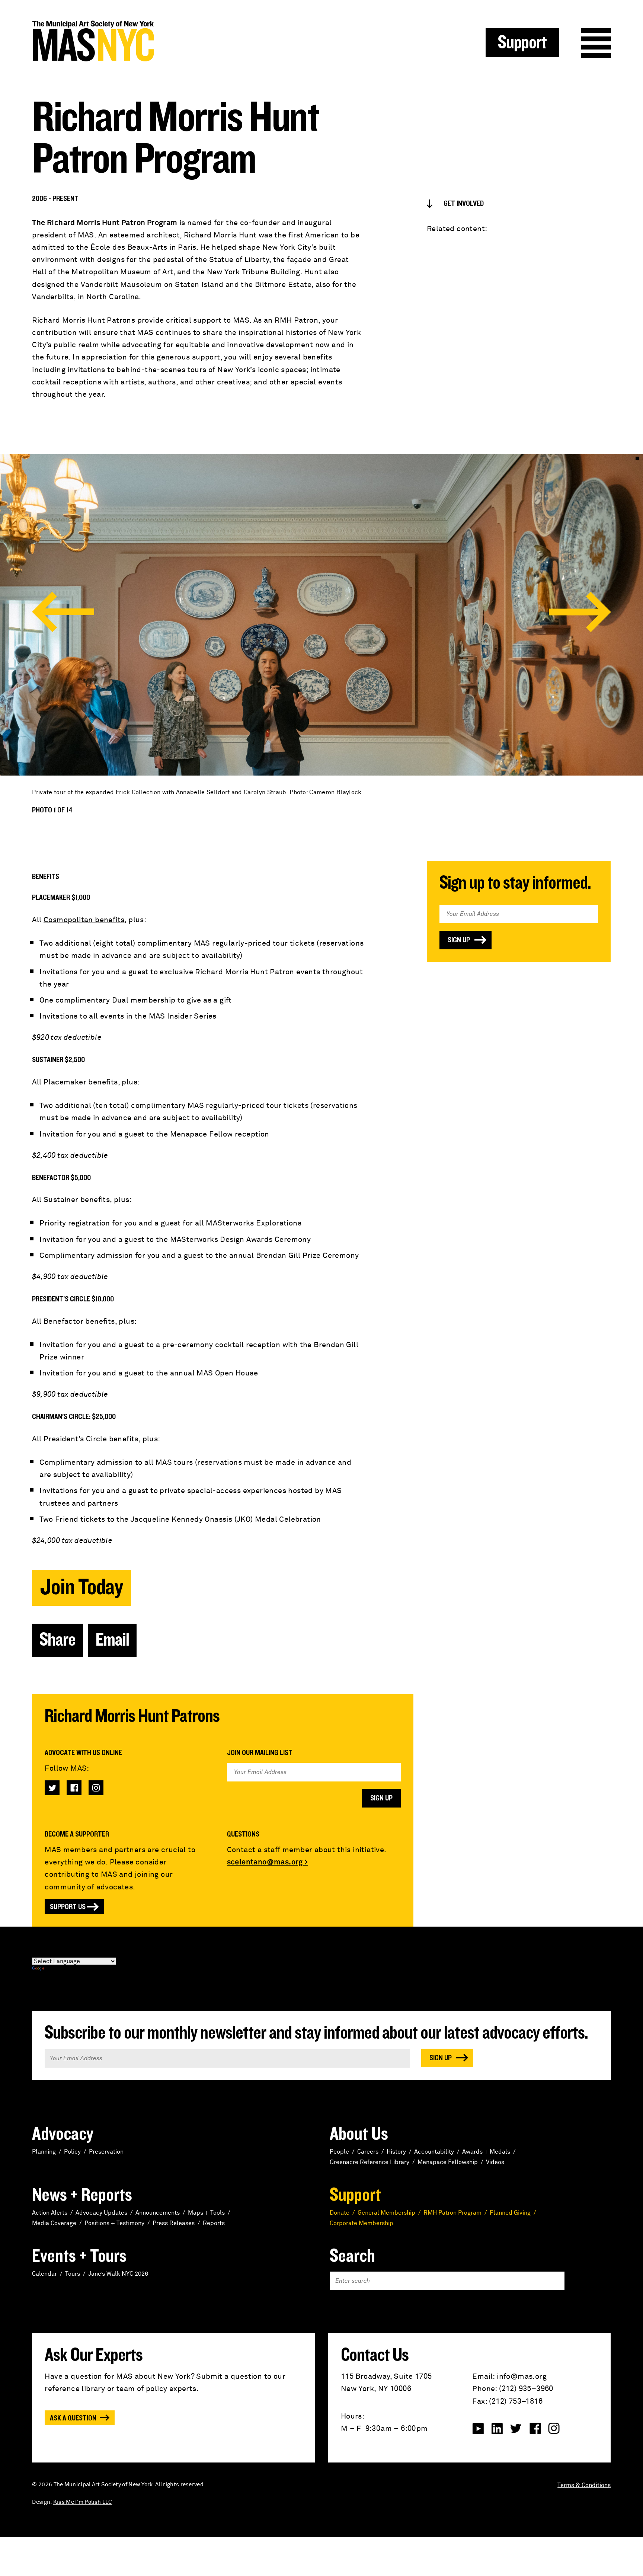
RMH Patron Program (452, 2213)
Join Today (81, 1587)
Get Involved (464, 204)
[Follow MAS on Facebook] (74, 1788)
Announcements (158, 2213)
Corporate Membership (362, 2223)
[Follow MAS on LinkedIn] (497, 2429)
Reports (214, 2223)
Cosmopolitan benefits (84, 920)
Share (57, 1640)
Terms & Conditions (584, 2485)
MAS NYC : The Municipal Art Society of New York (177, 41)
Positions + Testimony (114, 2223)
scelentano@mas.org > (268, 1862)
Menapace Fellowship (448, 2162)
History (396, 2152)
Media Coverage (54, 2223)
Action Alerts (50, 2213)
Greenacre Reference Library (370, 2162)
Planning (44, 2152)
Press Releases (174, 2223)
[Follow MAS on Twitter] (52, 1788)
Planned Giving (510, 2213)
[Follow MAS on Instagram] (96, 1788)
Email (112, 1640)
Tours (73, 2274)
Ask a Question (73, 2418)
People (339, 2152)
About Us (359, 2134)
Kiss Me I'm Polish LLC (83, 2502)
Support (522, 43)
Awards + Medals (486, 2152)
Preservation (106, 2152)
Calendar (44, 2274)
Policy (72, 2152)
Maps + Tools (206, 2213)
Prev (63, 612)
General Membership (386, 2213)
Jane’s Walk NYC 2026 (118, 2274)
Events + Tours (79, 2256)
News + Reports (82, 2195)
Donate (340, 2213)
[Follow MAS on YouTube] (478, 2429)
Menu (596, 43)
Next (580, 612)
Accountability (434, 2152)
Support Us (68, 1907)
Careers (368, 2152)
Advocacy (63, 2134)
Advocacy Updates (101, 2213)
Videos (495, 2162)
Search (352, 2256)
